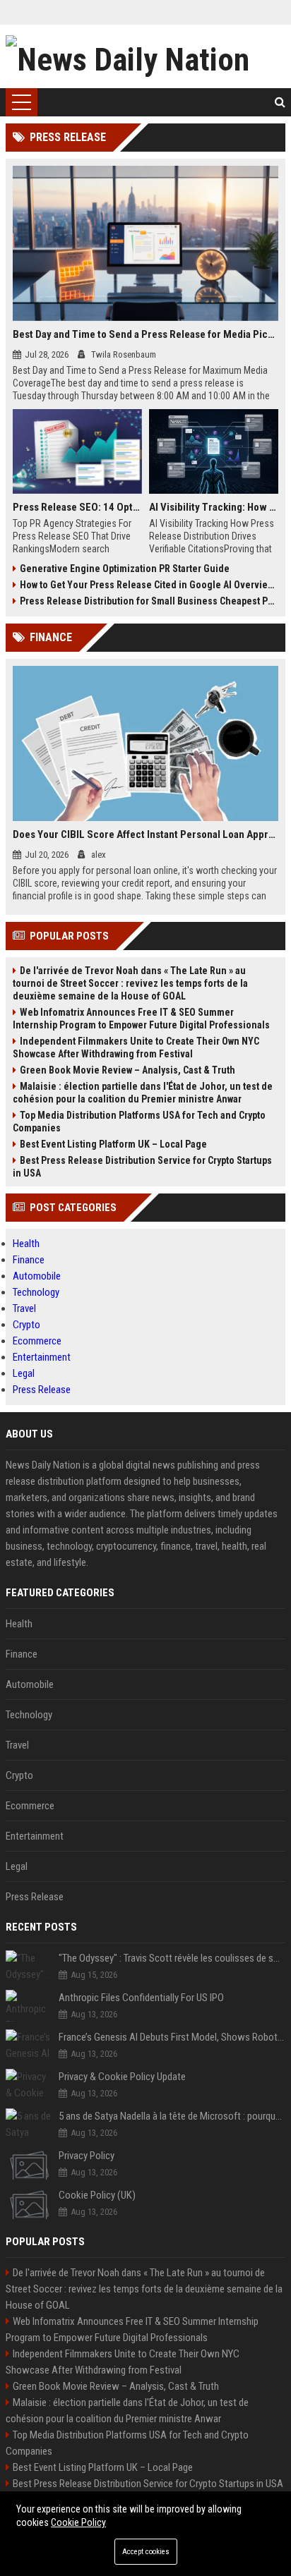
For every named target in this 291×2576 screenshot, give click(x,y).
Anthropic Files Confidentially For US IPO (141, 1998)
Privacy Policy (87, 2156)
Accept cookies (146, 2552)
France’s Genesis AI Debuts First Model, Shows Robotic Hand (172, 2037)
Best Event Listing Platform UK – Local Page (113, 1144)
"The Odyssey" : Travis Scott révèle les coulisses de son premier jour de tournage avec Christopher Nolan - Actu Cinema (172, 1958)
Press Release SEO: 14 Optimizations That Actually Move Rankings (77, 507)
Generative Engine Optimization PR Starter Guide (125, 569)
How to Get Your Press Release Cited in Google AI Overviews (149, 585)
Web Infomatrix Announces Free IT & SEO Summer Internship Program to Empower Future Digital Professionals (141, 1019)
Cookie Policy (78, 2522)
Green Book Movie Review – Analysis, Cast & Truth (127, 1070)
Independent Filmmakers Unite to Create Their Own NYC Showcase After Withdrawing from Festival (136, 1047)
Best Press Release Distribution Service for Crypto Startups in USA (142, 1167)
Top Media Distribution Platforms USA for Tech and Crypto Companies (139, 1122)
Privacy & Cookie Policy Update (122, 2077)
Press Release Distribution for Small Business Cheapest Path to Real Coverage (149, 601)
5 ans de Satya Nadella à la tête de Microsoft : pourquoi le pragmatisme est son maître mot (172, 2116)
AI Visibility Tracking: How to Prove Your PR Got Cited (214, 507)
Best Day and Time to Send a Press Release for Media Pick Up (145, 334)
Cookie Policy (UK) (97, 2195)
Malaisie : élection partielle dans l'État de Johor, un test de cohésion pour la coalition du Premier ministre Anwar (143, 1093)
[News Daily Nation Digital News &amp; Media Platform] (145, 56)
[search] (280, 102)
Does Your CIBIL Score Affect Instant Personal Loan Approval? (145, 834)
